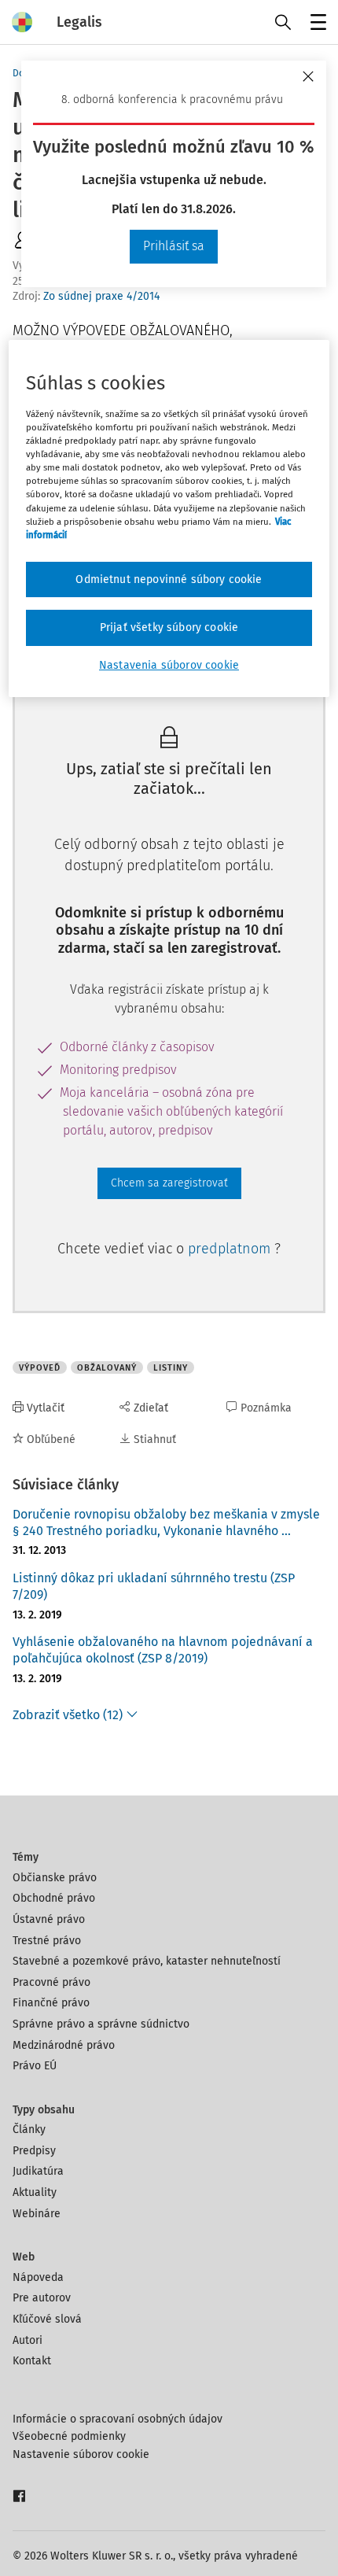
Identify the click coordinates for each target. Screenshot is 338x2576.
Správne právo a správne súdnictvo (101, 2024)
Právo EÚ (35, 2066)
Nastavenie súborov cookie (81, 2454)
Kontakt (32, 2361)
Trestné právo (47, 1941)
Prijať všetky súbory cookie (169, 627)
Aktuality (35, 2192)
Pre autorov (42, 2298)
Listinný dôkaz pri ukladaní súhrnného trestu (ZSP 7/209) (154, 1586)
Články (29, 2129)
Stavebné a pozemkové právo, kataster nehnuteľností (147, 1961)
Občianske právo (55, 1878)
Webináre (37, 2214)
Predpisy (34, 2151)
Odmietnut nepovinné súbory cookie (169, 579)
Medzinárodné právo (64, 2045)
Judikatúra (38, 2171)
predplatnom (231, 1249)
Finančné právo (51, 2003)
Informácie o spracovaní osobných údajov (118, 2419)
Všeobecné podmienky (69, 2436)
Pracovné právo (51, 1982)
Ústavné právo (49, 1919)
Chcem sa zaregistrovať (169, 1183)
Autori (28, 2340)
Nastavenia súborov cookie (169, 665)
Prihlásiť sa (174, 246)
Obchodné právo (54, 1898)
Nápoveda (38, 2277)
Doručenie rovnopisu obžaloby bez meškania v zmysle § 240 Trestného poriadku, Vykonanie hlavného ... (166, 1522)
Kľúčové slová (47, 2319)
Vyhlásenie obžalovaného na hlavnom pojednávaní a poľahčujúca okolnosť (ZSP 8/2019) (163, 1650)
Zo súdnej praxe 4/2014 (101, 296)
